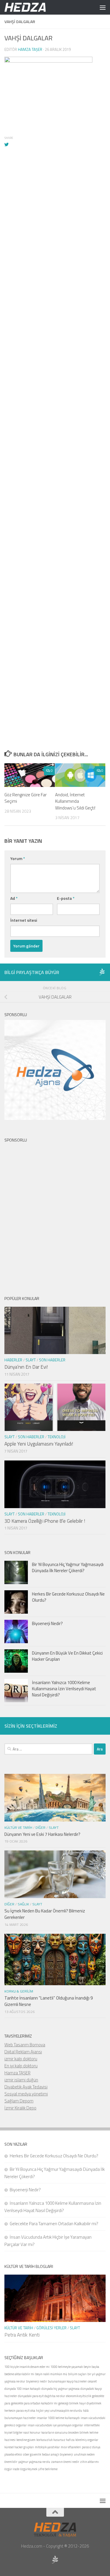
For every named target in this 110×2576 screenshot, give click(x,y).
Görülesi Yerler (51, 2328)
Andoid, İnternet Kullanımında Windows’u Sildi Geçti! (75, 801)
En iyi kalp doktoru (21, 2066)
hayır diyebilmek (90, 2403)
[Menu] (103, 7)
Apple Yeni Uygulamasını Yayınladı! (39, 1444)
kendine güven (26, 2440)
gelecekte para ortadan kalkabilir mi (34, 2403)
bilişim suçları (77, 2374)
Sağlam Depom (19, 2101)
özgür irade (12, 2469)
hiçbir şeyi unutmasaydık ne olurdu (59, 2411)
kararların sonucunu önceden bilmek (65, 2432)
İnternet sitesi (24, 920)
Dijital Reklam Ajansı (23, 2052)
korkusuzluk (44, 2440)
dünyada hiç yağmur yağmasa (60, 2389)
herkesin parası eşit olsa (20, 2411)
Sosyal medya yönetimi (26, 2094)
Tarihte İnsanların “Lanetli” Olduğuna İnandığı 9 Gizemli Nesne (49, 2001)
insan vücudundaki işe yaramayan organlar (55, 2425)
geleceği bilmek (68, 2403)
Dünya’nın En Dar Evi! (26, 1367)
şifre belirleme (48, 2469)
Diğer (40, 1827)
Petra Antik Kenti (22, 2335)
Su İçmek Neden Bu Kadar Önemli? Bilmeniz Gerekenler (45, 1914)
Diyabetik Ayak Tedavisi (26, 2087)
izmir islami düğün (21, 2080)
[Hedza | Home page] (33, 7)
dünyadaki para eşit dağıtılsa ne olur (42, 2396)
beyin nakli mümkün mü (51, 2374)
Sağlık (23, 1904)
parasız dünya (91, 2447)
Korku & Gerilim (19, 1991)
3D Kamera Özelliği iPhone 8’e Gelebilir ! (45, 1521)
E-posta (66, 898)
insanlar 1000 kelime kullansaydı (58, 2418)
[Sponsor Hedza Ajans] (102, 972)
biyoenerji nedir (37, 2381)
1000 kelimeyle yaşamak (67, 2367)
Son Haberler (52, 1360)
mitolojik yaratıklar (47, 2447)
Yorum (18, 858)
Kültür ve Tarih (18, 1827)
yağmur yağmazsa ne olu (34, 2462)
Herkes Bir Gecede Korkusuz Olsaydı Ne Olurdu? (68, 1597)
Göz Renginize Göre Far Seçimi (26, 798)
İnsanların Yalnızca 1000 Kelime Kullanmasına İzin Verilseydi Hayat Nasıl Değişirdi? (64, 1689)
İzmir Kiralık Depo (20, 2108)
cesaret (92, 2381)
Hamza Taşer (30, 49)
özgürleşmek (29, 2469)
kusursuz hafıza (64, 2440)
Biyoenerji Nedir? (47, 1623)
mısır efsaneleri (71, 2447)
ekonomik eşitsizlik (79, 2396)
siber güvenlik (32, 2454)
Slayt (31, 1360)
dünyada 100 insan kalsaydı (22, 2389)
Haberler (13, 1360)
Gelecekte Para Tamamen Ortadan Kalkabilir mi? (54, 2224)
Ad (14, 898)
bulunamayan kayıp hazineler (67, 2381)
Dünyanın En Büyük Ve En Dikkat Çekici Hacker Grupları (67, 1656)
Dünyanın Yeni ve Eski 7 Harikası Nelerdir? (42, 1834)
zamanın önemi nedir (65, 2462)
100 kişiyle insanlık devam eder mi (27, 2367)
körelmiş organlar (87, 2440)
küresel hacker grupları (19, 2447)
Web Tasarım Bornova (25, 2045)
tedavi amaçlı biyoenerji (57, 2454)
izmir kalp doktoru (21, 2059)
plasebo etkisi (13, 2454)
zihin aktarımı (89, 2462)
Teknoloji (56, 1437)
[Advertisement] (55, 399)
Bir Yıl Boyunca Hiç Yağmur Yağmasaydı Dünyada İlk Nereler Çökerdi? (68, 1567)
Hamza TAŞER (17, 2073)
